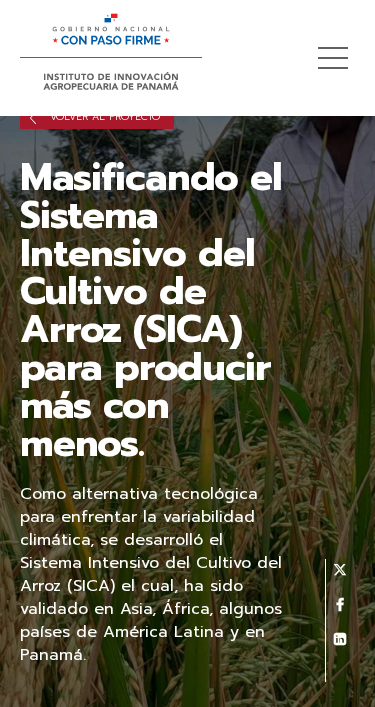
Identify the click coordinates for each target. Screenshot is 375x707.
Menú (333, 58)
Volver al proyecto (103, 116)
